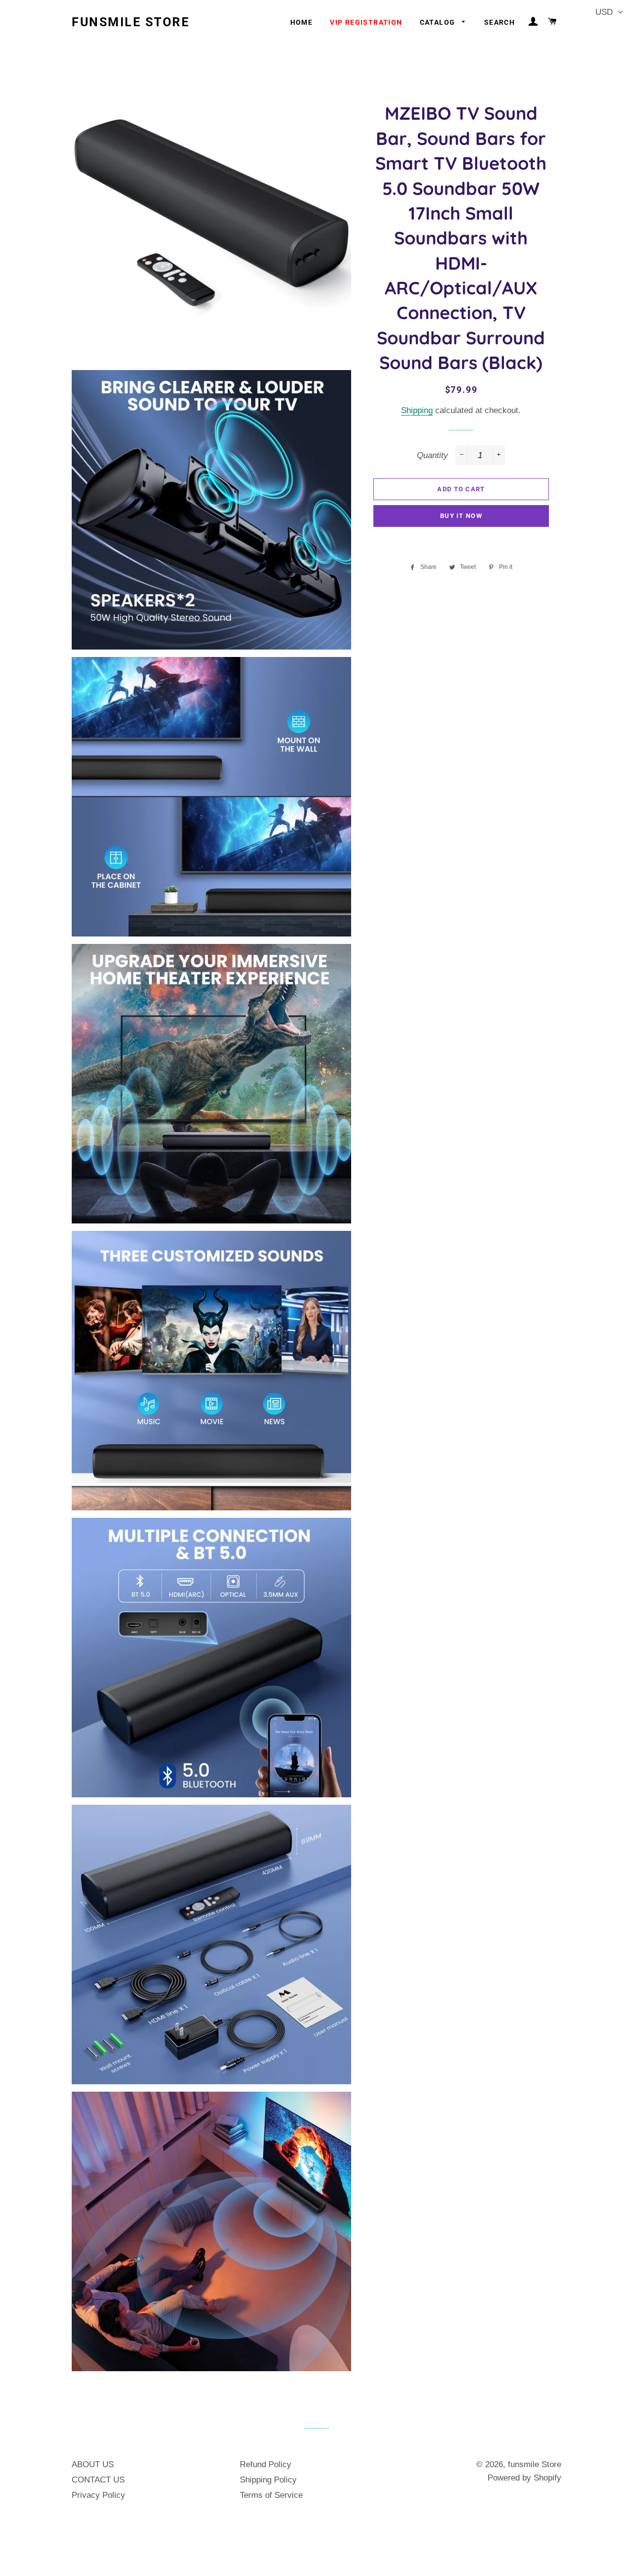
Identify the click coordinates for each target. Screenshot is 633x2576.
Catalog (439, 22)
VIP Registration (366, 22)
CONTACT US (98, 2480)
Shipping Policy (268, 2480)
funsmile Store (131, 22)
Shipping (417, 410)
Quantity (432, 455)
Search (499, 22)
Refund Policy (266, 2464)
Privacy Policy (98, 2495)
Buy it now (461, 516)
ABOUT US (93, 2464)
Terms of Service (271, 2495)
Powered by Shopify (524, 2478)
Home (302, 22)
